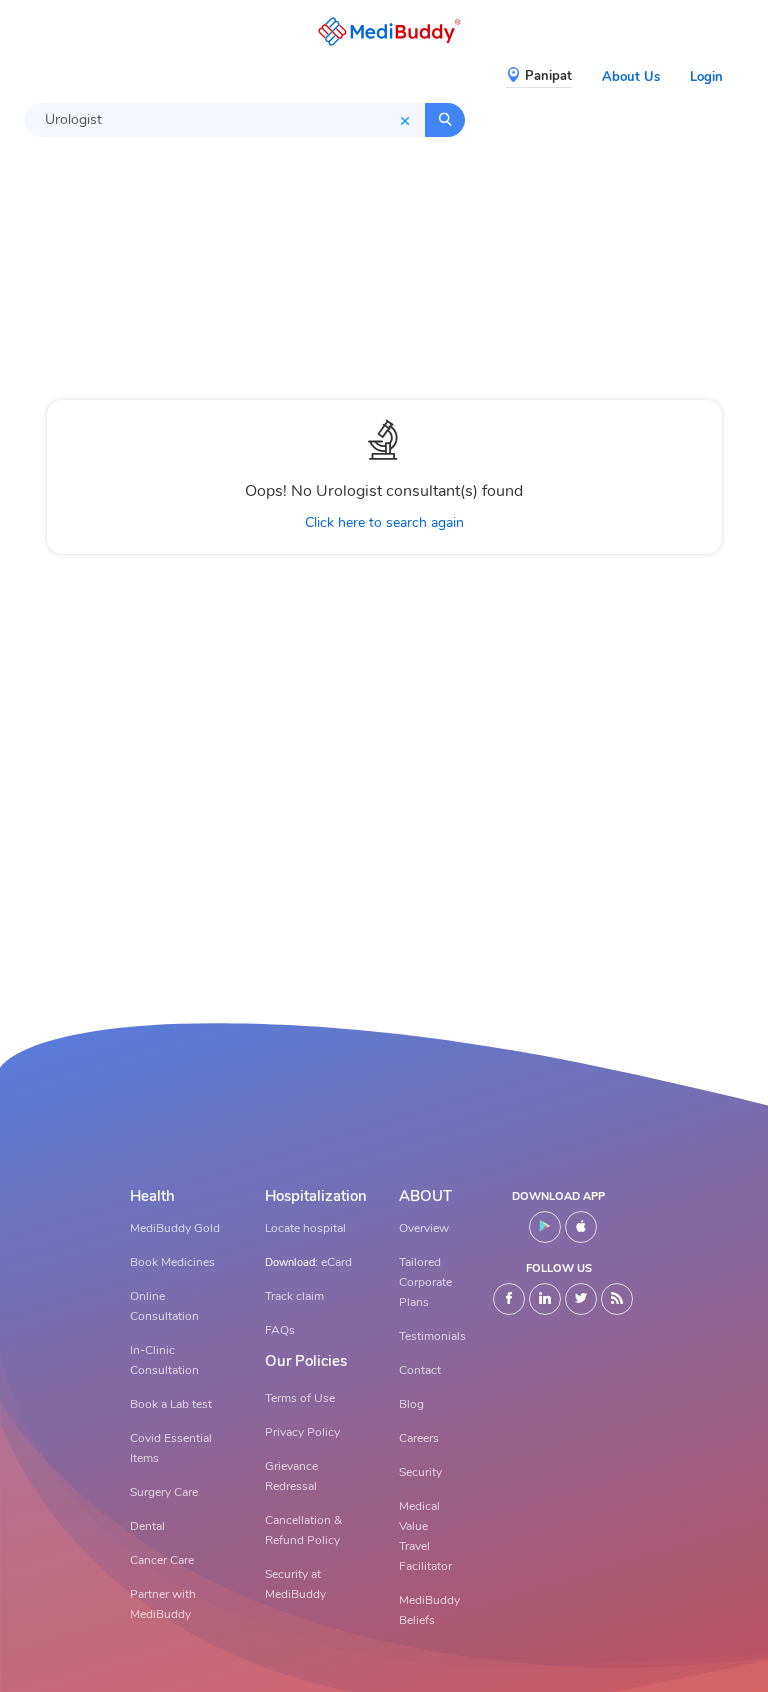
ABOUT (425, 1196)
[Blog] (617, 1299)
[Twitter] (581, 1299)
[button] (384, 31)
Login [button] (706, 77)
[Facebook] (509, 1299)
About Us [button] (631, 77)
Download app (558, 1196)
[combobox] (225, 120)
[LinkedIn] (545, 1299)
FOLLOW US (559, 1268)
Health (152, 1196)
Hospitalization (316, 1196)
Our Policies (306, 1361)
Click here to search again (384, 522)
